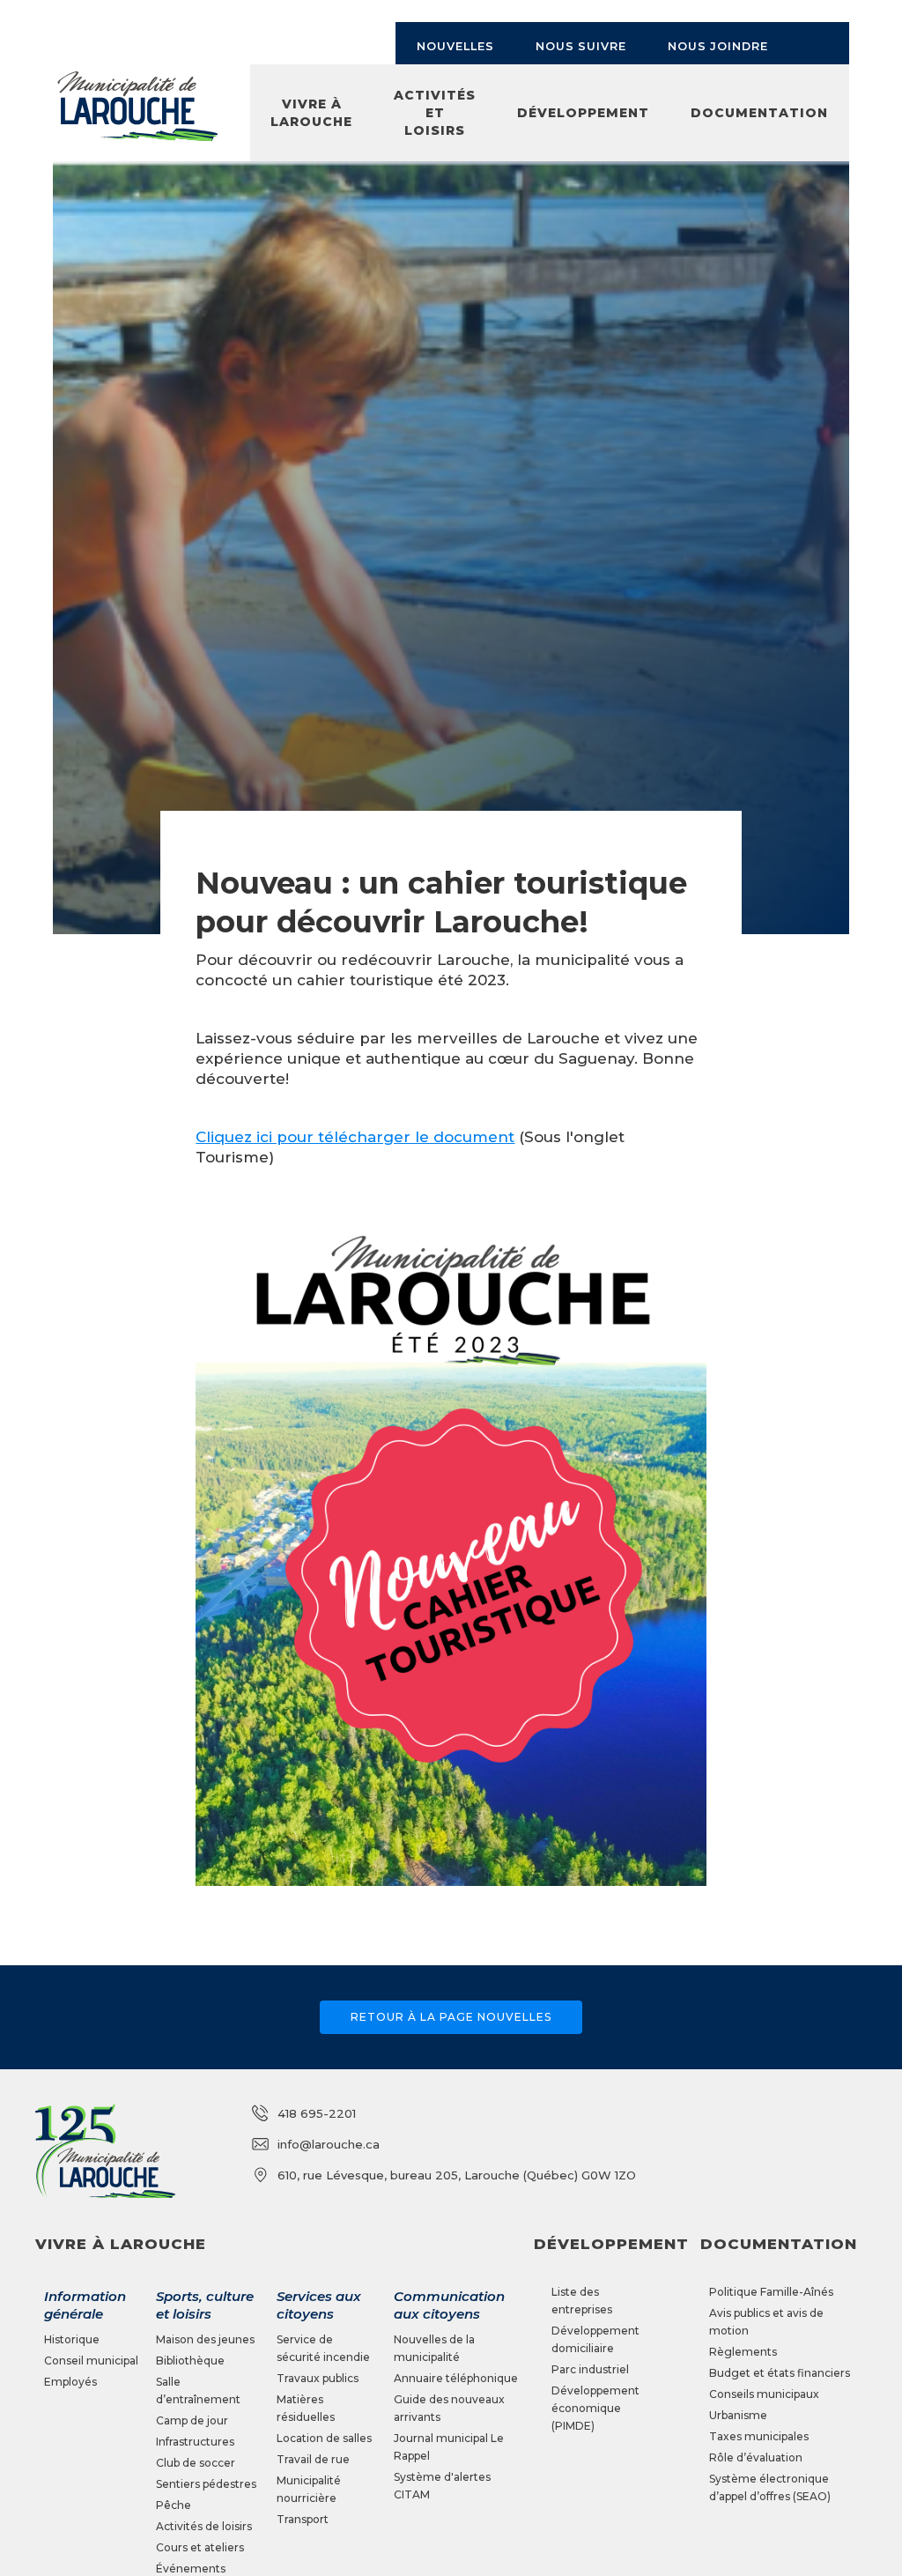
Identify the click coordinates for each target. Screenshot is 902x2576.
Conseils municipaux (764, 2394)
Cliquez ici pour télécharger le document (355, 1137)
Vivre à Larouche (311, 113)
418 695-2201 (317, 2113)
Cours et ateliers (200, 2547)
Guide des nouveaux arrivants (449, 2408)
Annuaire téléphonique (456, 2378)
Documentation (759, 113)
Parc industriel (590, 2369)
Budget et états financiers (780, 2373)
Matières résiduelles (306, 2408)
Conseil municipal (91, 2361)
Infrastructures (195, 2442)
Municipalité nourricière (309, 2489)
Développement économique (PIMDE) (595, 2408)
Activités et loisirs (435, 113)
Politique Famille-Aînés (771, 2292)
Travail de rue (313, 2459)
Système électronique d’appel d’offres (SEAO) (770, 2487)
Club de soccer (196, 2463)
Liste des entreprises (582, 2301)
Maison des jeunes (205, 2339)
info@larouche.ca (329, 2144)
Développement (583, 113)
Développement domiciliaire (595, 2339)
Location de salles (324, 2438)
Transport (303, 2519)
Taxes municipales (759, 2436)
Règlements (743, 2352)
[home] (137, 107)
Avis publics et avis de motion (766, 2322)
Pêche (174, 2505)
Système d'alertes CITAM (442, 2486)
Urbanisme (738, 2415)
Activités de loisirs (204, 2526)
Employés (70, 2382)
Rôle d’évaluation (756, 2457)
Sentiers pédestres (206, 2484)
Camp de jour (192, 2420)
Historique (72, 2339)
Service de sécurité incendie (323, 2348)
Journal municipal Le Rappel (449, 2447)
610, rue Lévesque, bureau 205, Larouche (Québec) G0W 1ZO (457, 2175)
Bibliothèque (190, 2361)
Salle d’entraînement (198, 2390)
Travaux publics (318, 2378)
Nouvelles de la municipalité (434, 2348)
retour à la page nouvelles (451, 2017)
